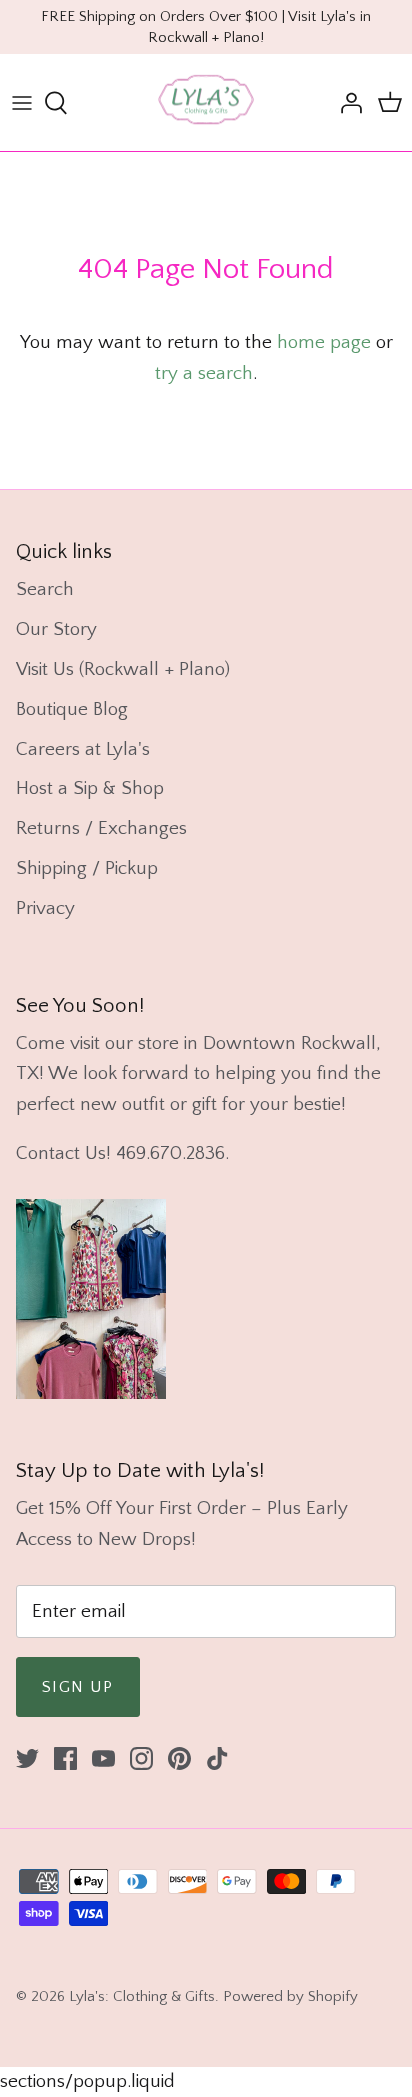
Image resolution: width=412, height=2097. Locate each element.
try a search (204, 373)
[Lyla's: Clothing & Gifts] (206, 102)
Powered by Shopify (290, 1996)
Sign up (78, 1687)
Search (45, 589)
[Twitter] (27, 1758)
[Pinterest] (179, 1758)
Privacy (45, 908)
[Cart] (390, 103)
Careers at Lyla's (83, 749)
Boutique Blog (72, 709)
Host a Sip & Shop (90, 788)
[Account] (346, 103)
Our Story (56, 629)
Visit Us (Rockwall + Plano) (123, 669)
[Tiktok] (217, 1758)
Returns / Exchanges (101, 828)
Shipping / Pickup (87, 868)
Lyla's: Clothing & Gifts (142, 1996)
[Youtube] (103, 1758)
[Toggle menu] (22, 103)
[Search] (66, 103)
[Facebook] (65, 1758)
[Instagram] (141, 1758)
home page (324, 342)
